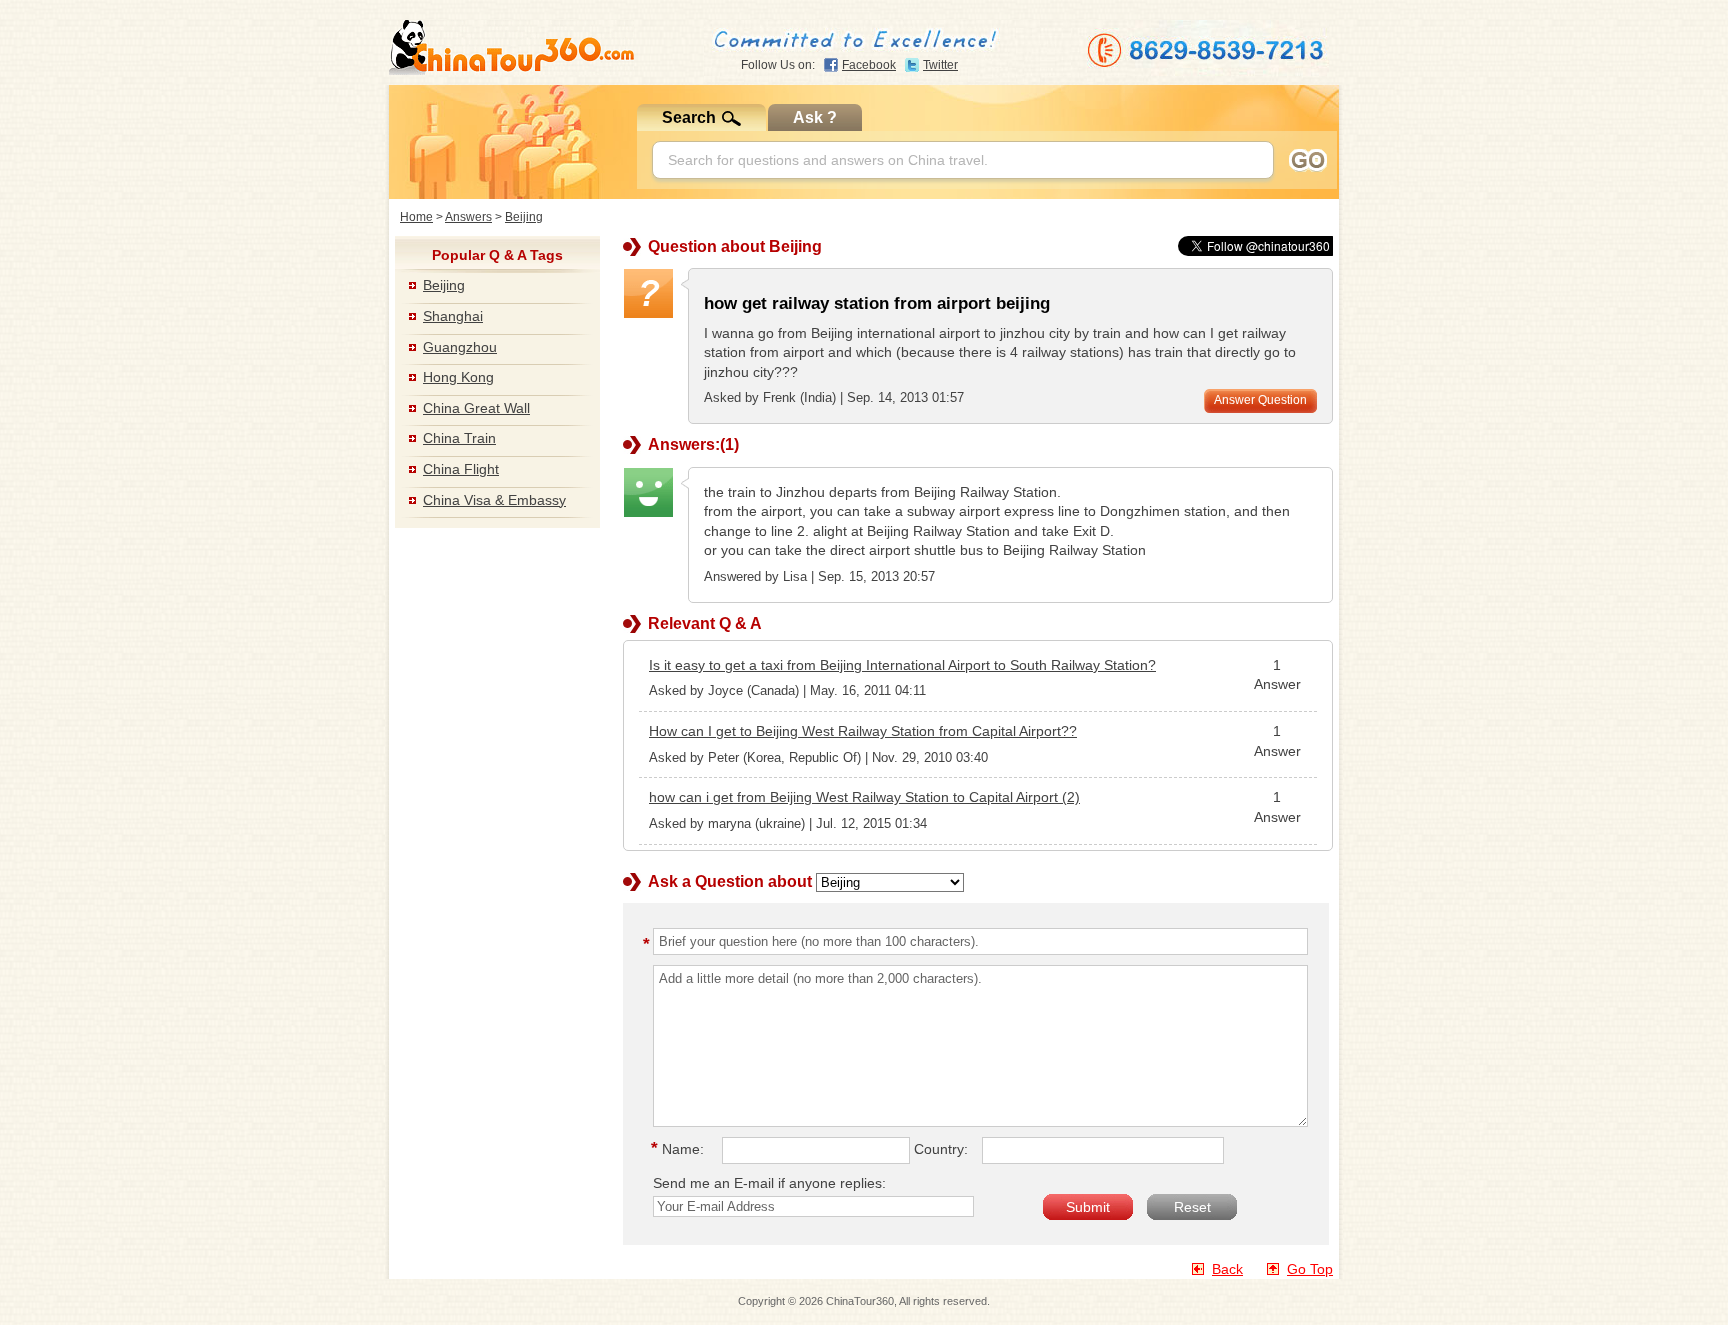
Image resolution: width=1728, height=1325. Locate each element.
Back (1227, 1269)
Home (416, 217)
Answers (468, 217)
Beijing (524, 217)
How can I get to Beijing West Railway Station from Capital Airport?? (863, 731)
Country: (941, 1149)
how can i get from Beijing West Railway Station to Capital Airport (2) (864, 797)
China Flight (461, 469)
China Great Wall (476, 408)
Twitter (940, 65)
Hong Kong (458, 377)
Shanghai (453, 316)
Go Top (1310, 1269)
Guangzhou (460, 347)
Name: (680, 1149)
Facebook (869, 65)
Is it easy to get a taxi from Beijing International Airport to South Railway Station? (902, 665)
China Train (459, 438)
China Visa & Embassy (494, 500)
